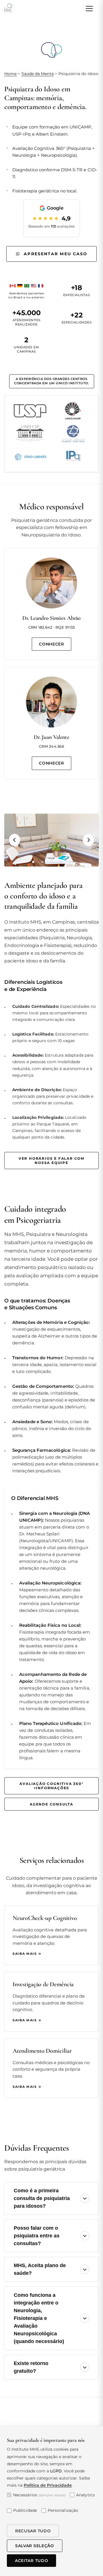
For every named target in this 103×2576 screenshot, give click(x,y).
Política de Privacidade (48, 2485)
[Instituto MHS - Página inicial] (8, 9)
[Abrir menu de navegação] (89, 9)
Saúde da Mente (38, 74)
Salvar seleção (35, 2546)
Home (10, 74)
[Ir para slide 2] (42, 862)
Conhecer (51, 644)
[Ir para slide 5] (70, 862)
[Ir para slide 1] (33, 862)
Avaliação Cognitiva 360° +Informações (51, 1786)
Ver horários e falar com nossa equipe (51, 1161)
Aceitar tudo (31, 2561)
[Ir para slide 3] (51, 862)
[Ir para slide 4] (61, 862)
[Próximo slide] (88, 840)
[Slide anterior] (15, 840)
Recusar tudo (33, 2531)
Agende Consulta (51, 1804)
